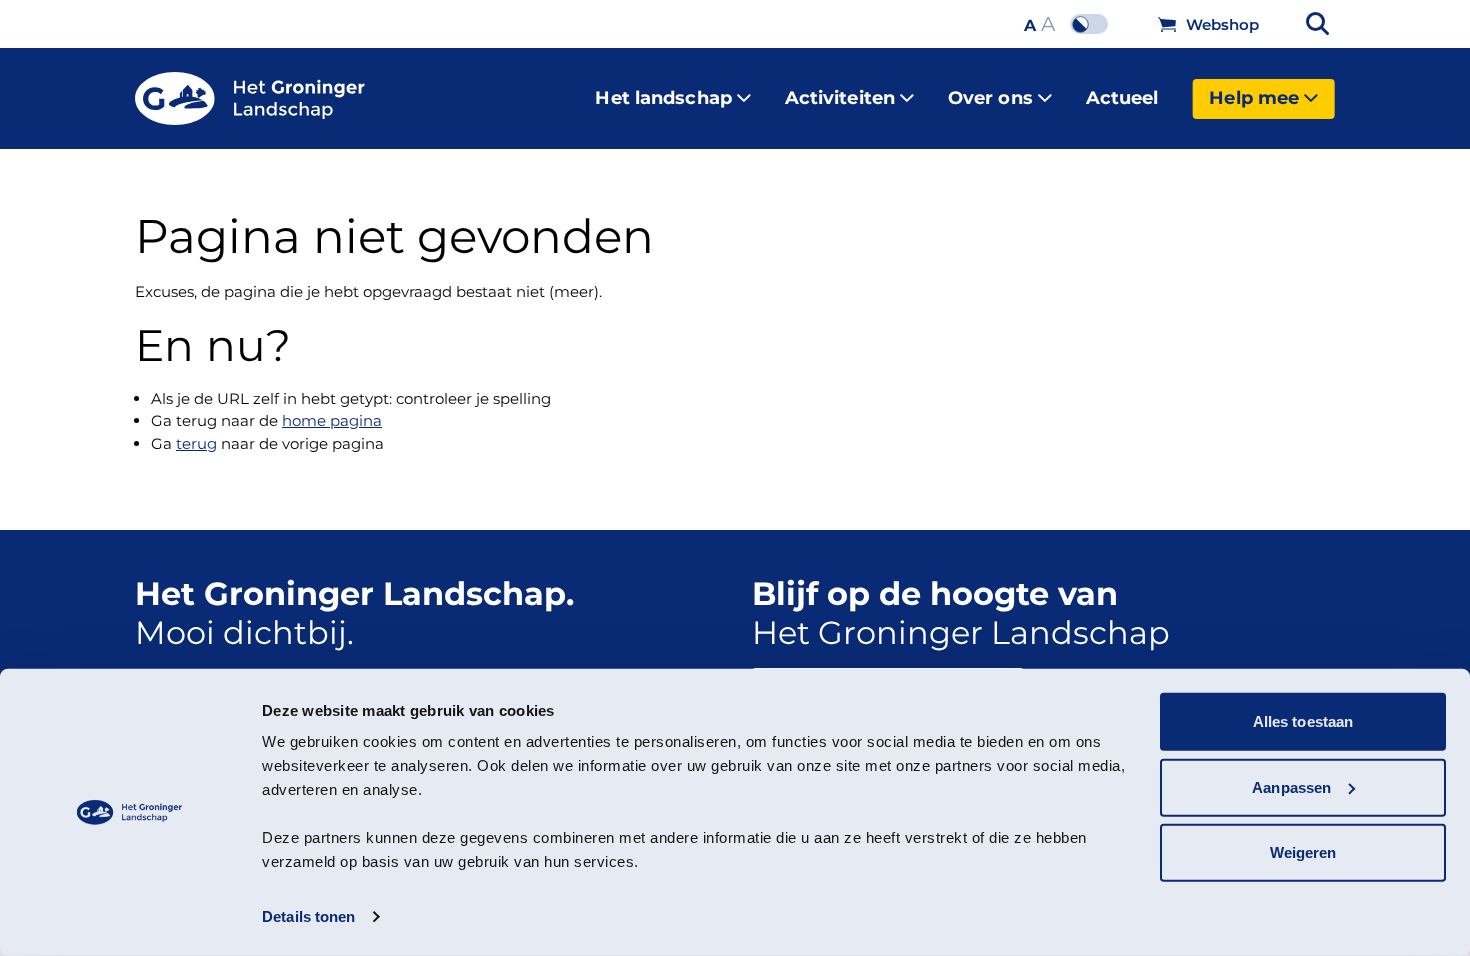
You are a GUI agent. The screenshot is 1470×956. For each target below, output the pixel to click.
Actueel (1122, 98)
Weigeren (1303, 852)
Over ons (990, 98)
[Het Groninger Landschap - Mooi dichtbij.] (250, 99)
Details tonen (308, 916)
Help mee (1254, 98)
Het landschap (663, 98)
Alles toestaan (1303, 721)
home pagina (332, 420)
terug (196, 443)
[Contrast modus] (1094, 24)
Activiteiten (840, 98)
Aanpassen (1291, 786)
